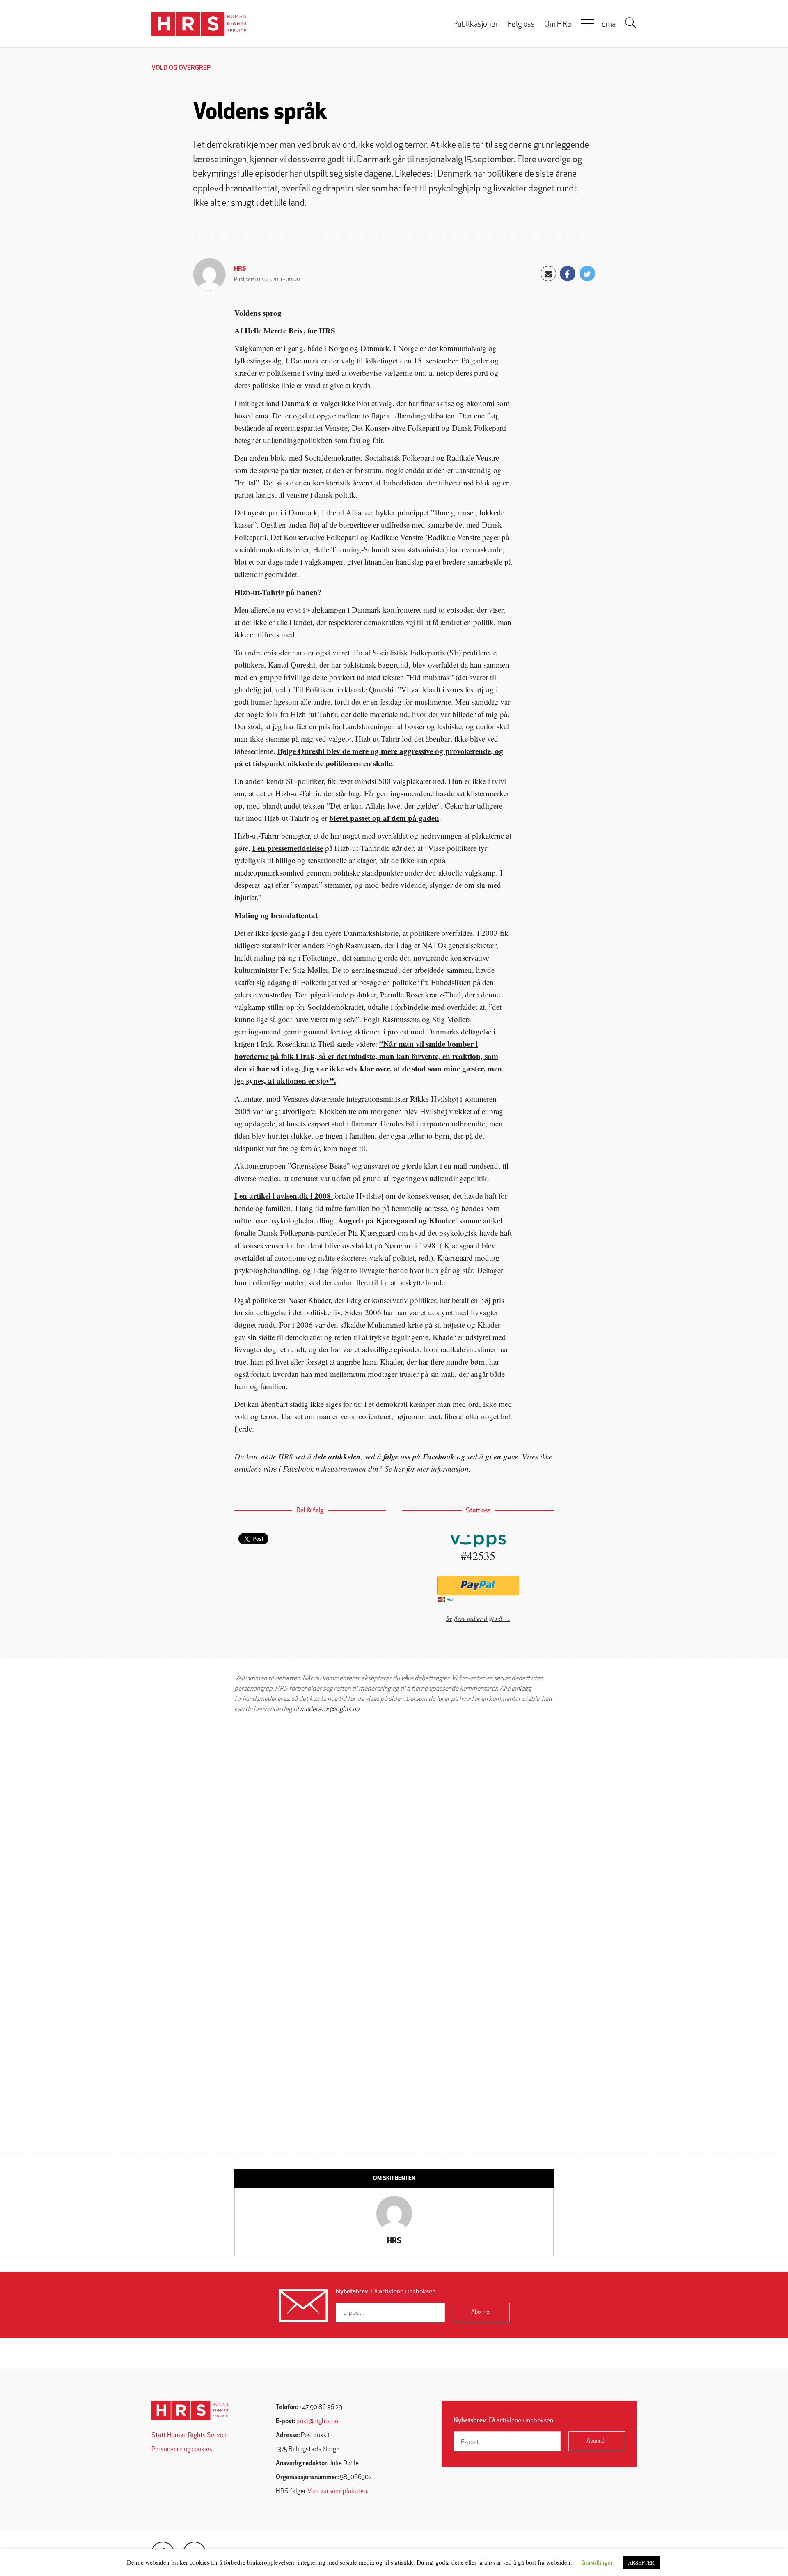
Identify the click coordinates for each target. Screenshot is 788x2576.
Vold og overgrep (181, 68)
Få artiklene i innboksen (386, 2292)
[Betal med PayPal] (478, 1586)
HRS (240, 269)
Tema (607, 25)
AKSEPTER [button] (641, 2562)
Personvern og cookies (182, 2450)
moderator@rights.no (330, 1710)
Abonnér (481, 2312)
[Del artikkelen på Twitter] (587, 273)
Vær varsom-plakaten (337, 2491)
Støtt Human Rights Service (190, 2436)
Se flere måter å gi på (474, 1618)
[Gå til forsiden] (190, 2410)
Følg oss (521, 25)
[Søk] (631, 23)
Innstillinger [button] (597, 2562)
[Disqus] (394, 1825)
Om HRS (558, 25)
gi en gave (502, 1456)
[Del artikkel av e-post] (548, 273)
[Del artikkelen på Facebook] (568, 273)
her (399, 1469)
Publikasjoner (476, 25)
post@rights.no (317, 2422)
